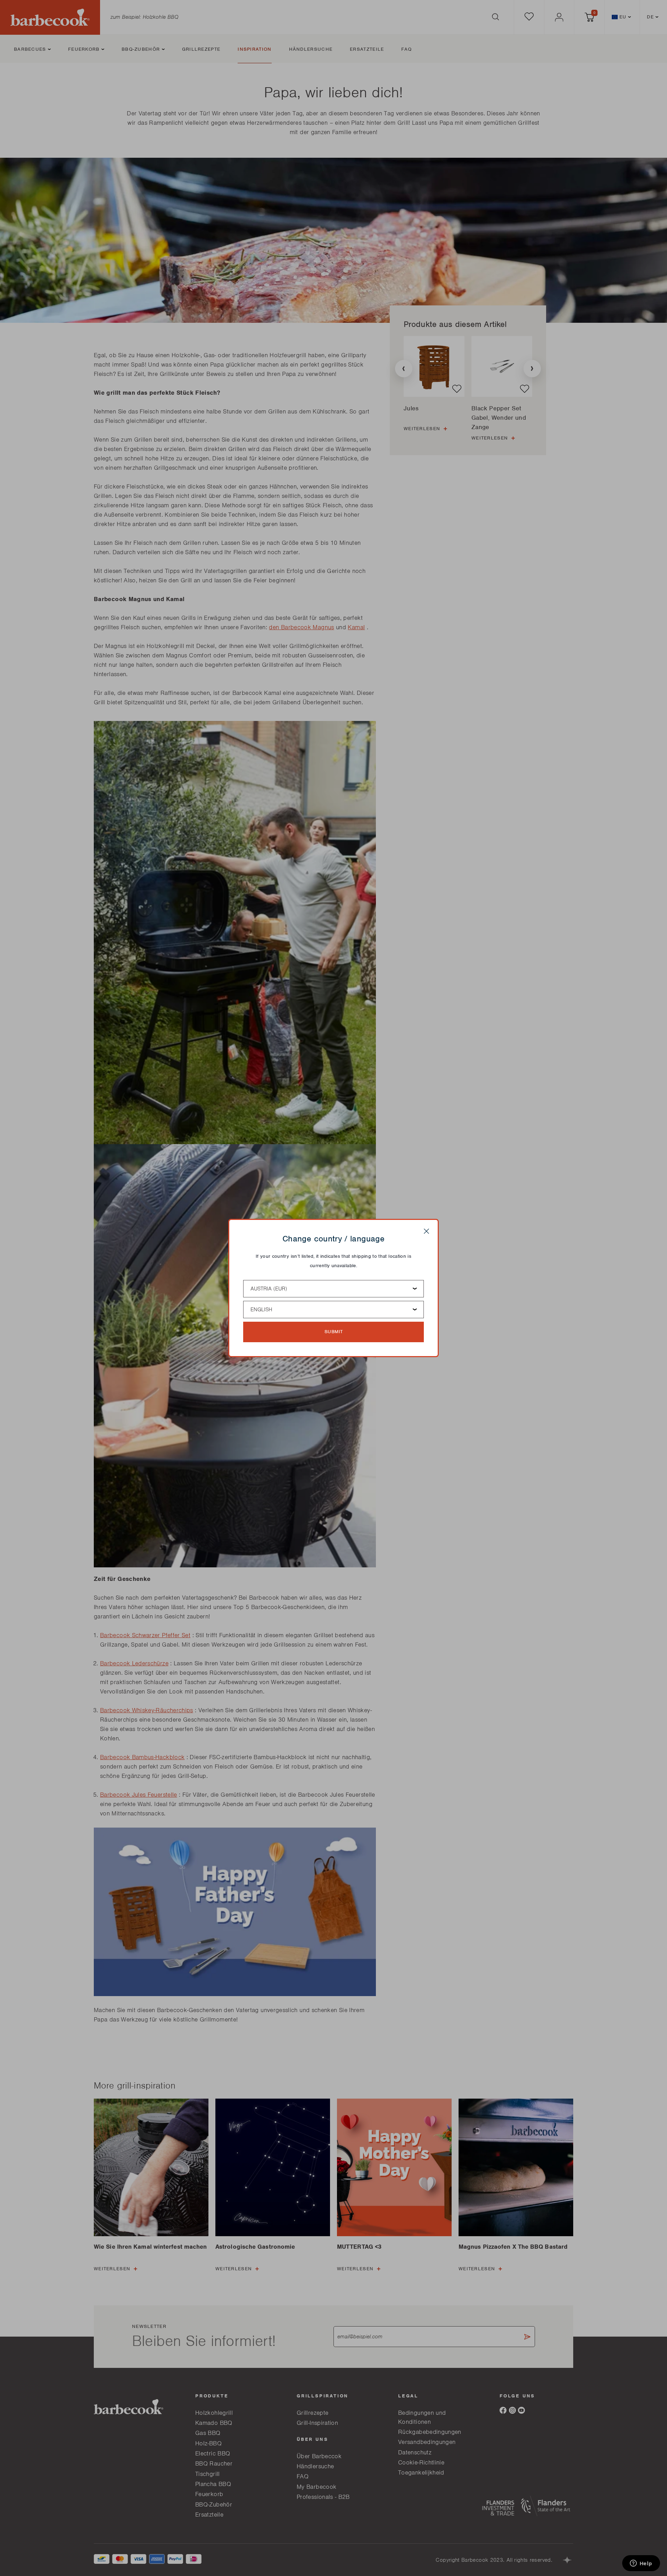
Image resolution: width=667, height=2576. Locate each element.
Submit (334, 1332)
